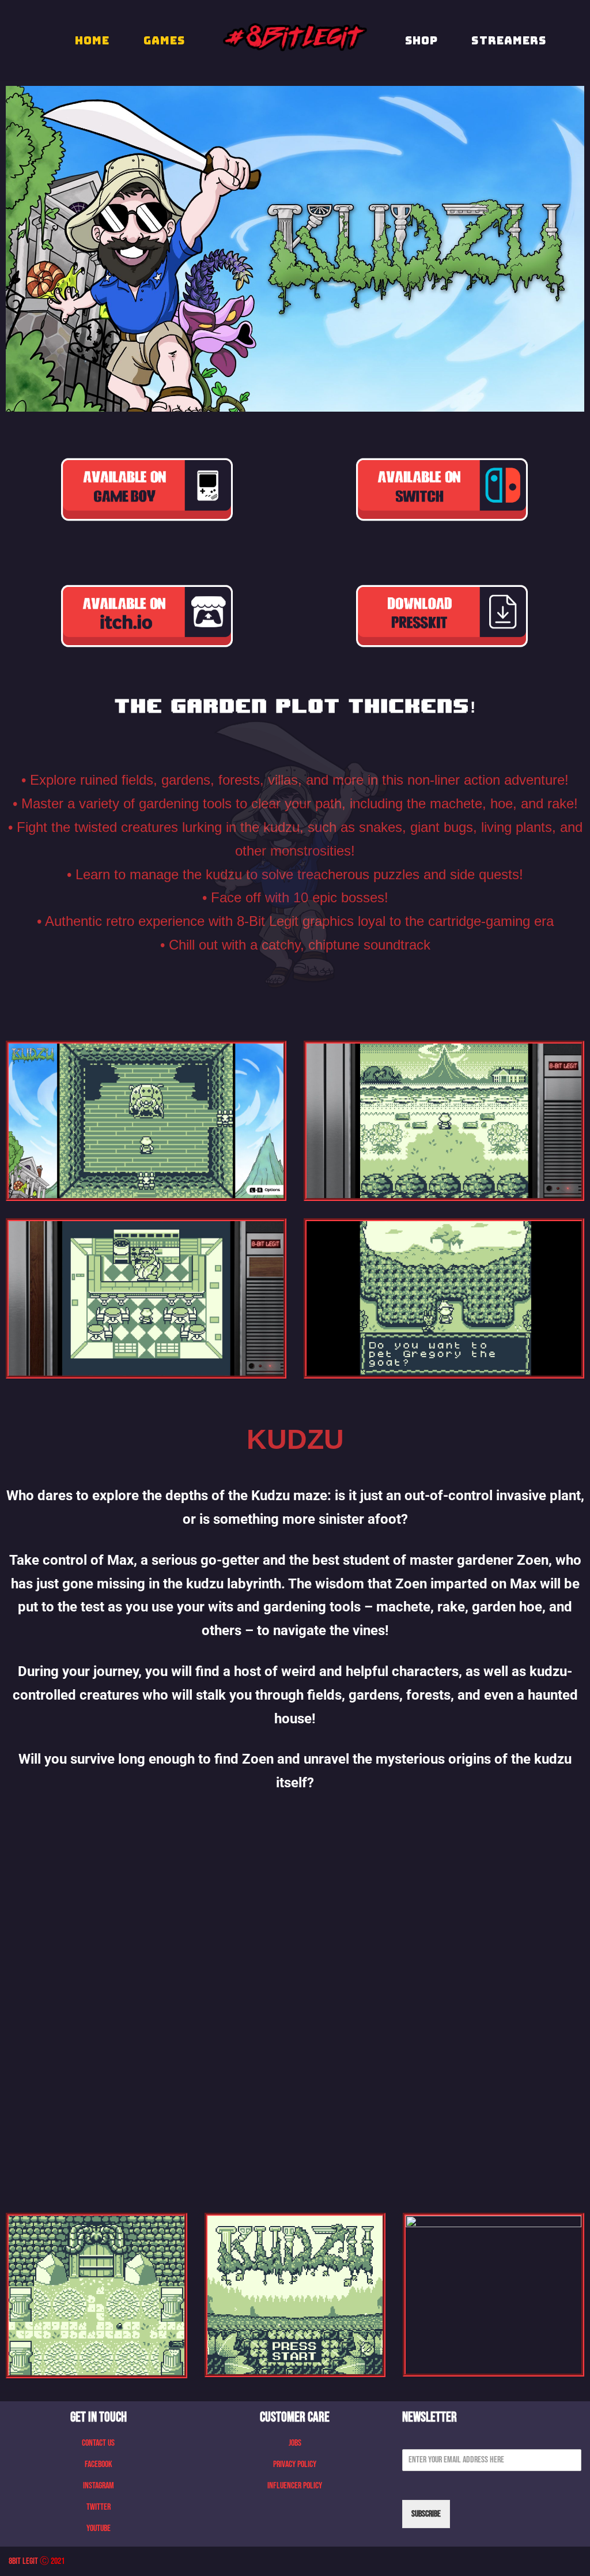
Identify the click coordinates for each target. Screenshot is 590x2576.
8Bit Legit (23, 2561)
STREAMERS (509, 40)
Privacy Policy (295, 2464)
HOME (92, 40)
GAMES (164, 40)
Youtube (99, 2528)
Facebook (99, 2464)
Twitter (99, 2507)
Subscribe (426, 2514)
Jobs (295, 2443)
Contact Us (98, 2443)
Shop (421, 40)
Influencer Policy (295, 2486)
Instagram (99, 2486)
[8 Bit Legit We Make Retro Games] (295, 37)
